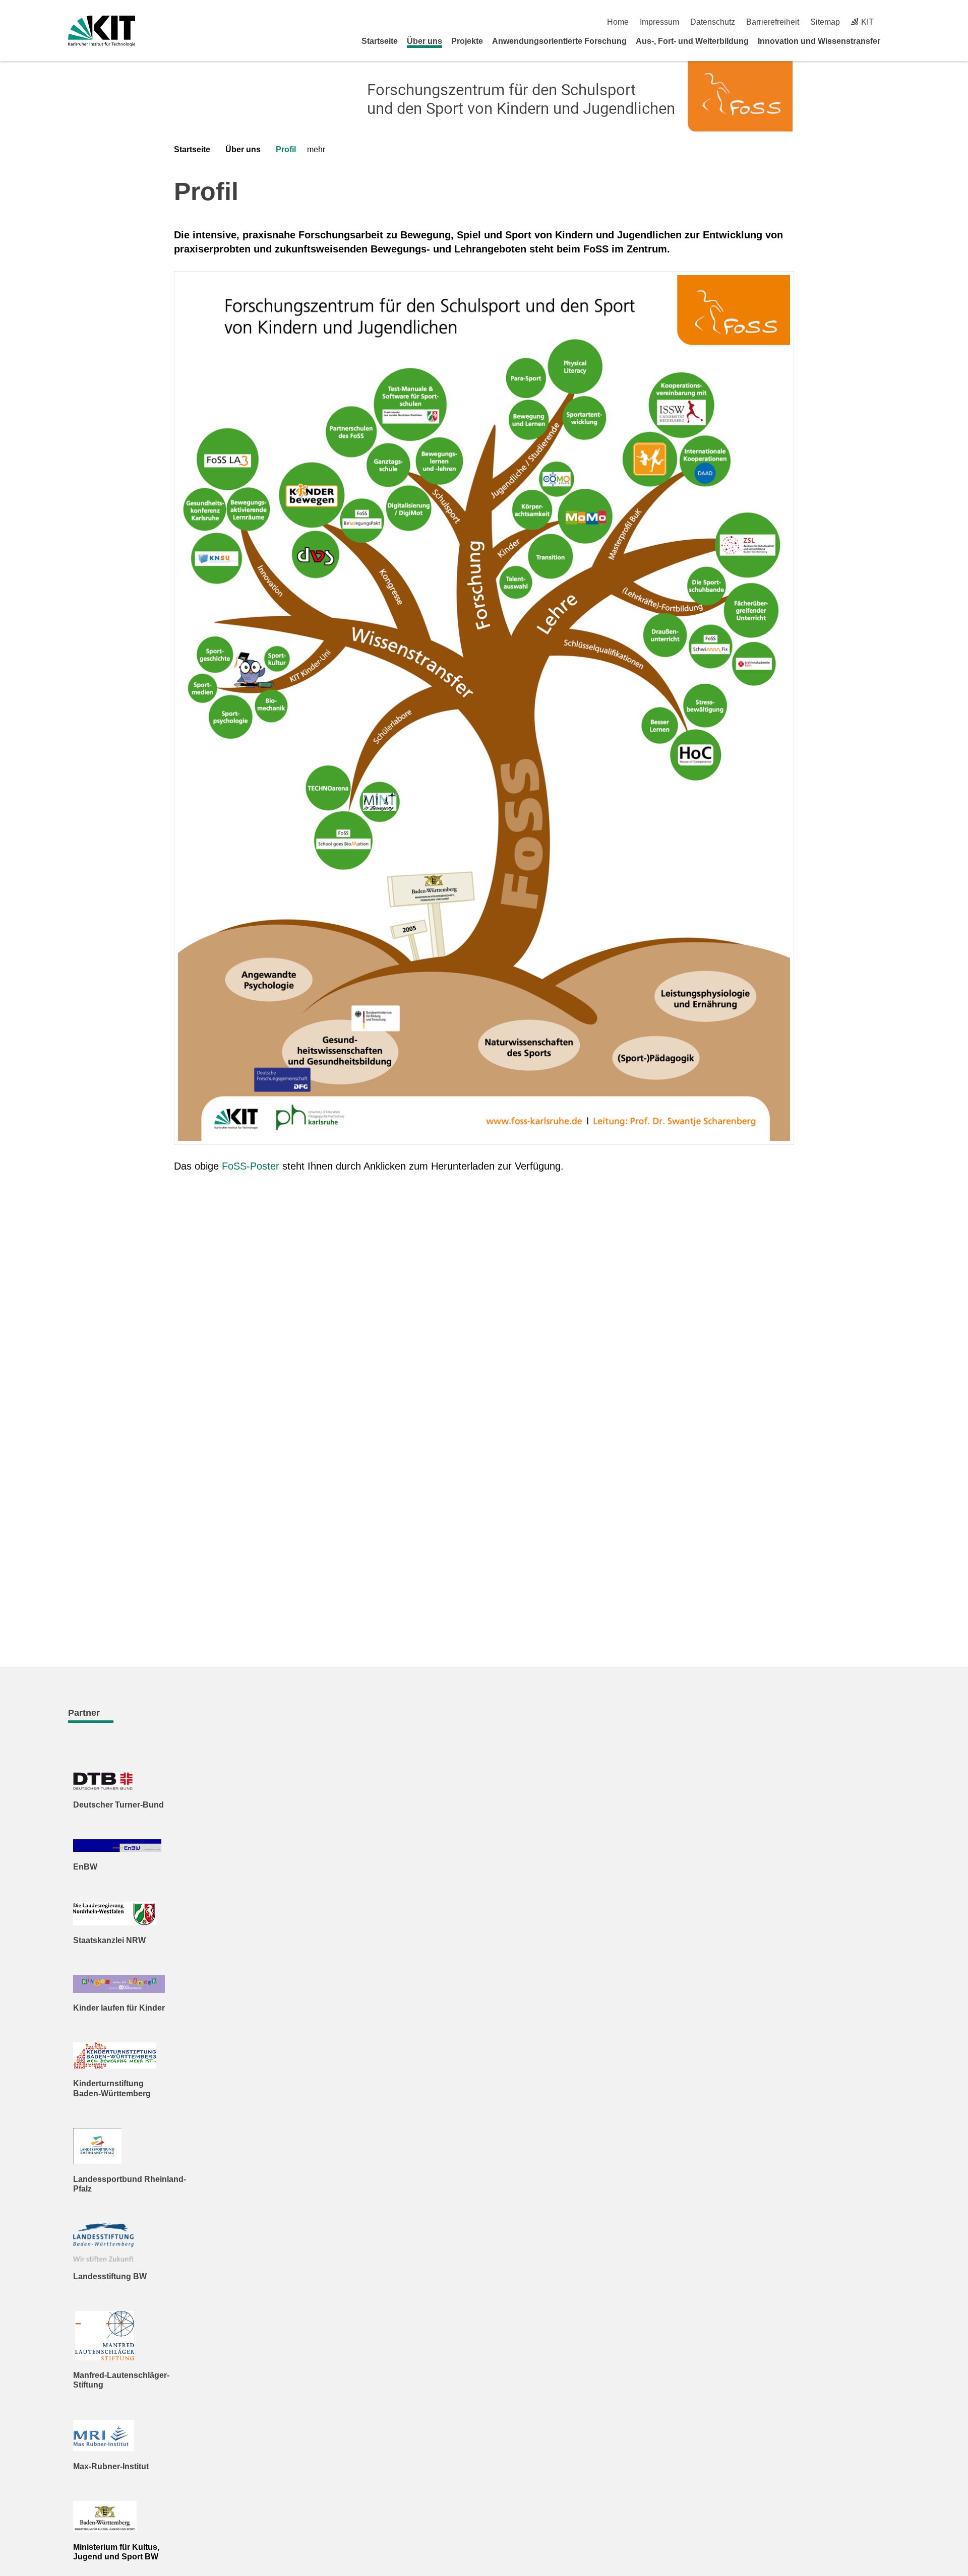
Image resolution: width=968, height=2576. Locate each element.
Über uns (425, 41)
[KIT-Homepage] (102, 31)
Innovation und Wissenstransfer (819, 41)
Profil (286, 149)
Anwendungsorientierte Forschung (559, 41)
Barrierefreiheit (773, 22)
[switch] (896, 22)
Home (618, 22)
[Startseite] (896, 41)
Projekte (467, 41)
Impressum (659, 22)
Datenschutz (713, 22)
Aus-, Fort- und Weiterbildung (692, 41)
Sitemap (825, 22)
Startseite (380, 41)
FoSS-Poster (251, 1166)
